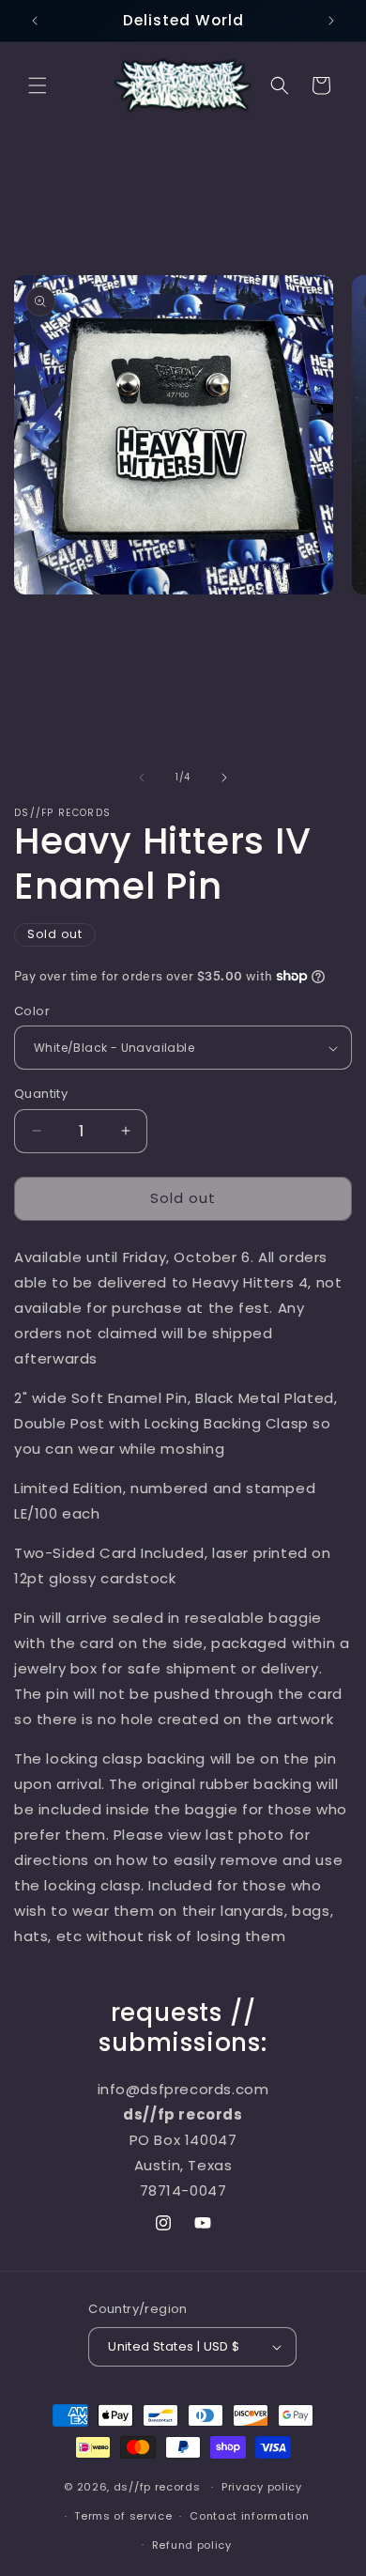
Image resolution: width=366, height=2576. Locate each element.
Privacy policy (262, 2487)
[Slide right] (224, 778)
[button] (38, 85)
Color (32, 1011)
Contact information (249, 2516)
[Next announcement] (331, 21)
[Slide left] (142, 778)
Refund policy (192, 2545)
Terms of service (123, 2516)
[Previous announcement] (35, 21)
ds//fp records (157, 2487)
